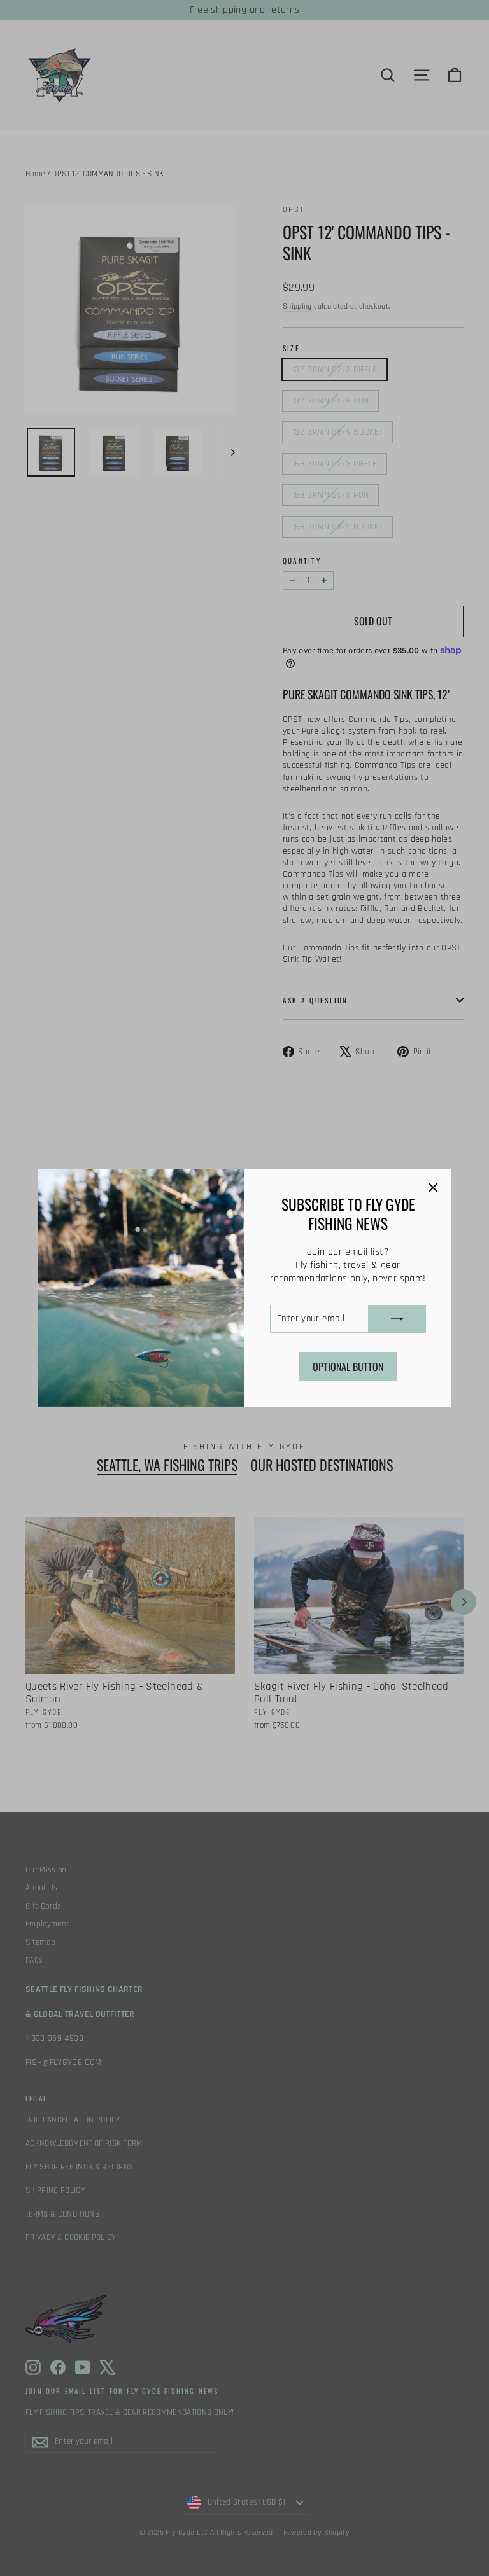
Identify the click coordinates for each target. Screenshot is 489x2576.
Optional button (348, 1367)
